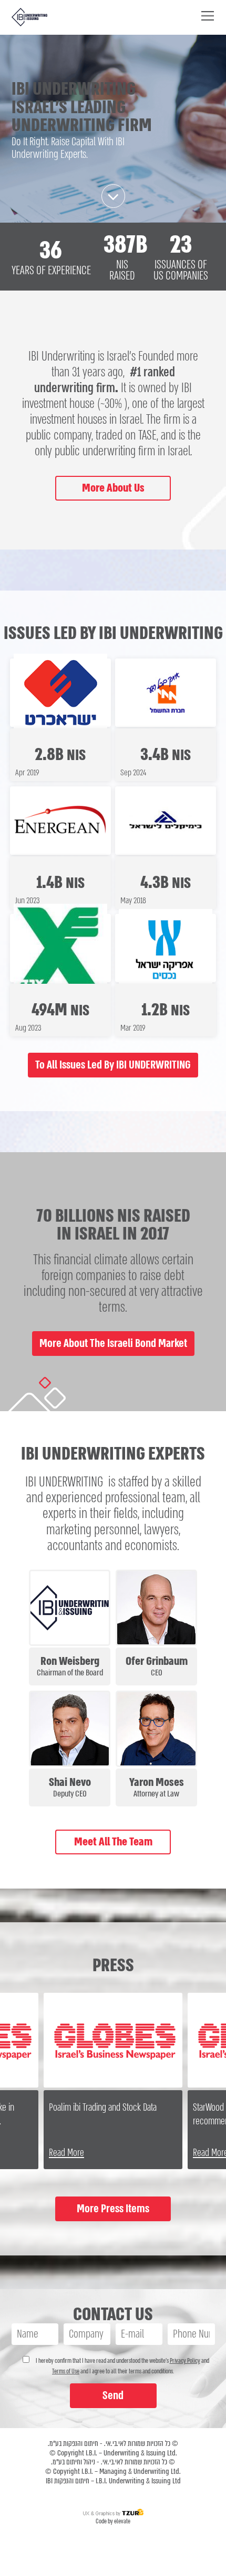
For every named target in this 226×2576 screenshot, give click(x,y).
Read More (66, 2153)
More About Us (113, 488)
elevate (122, 2521)
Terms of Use (66, 2371)
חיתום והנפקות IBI (68, 2481)
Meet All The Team (113, 1842)
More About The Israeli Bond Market (113, 1343)
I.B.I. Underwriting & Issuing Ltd (138, 2481)
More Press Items (113, 2209)
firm (104, 388)
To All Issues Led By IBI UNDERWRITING (113, 1065)
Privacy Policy (185, 2361)
